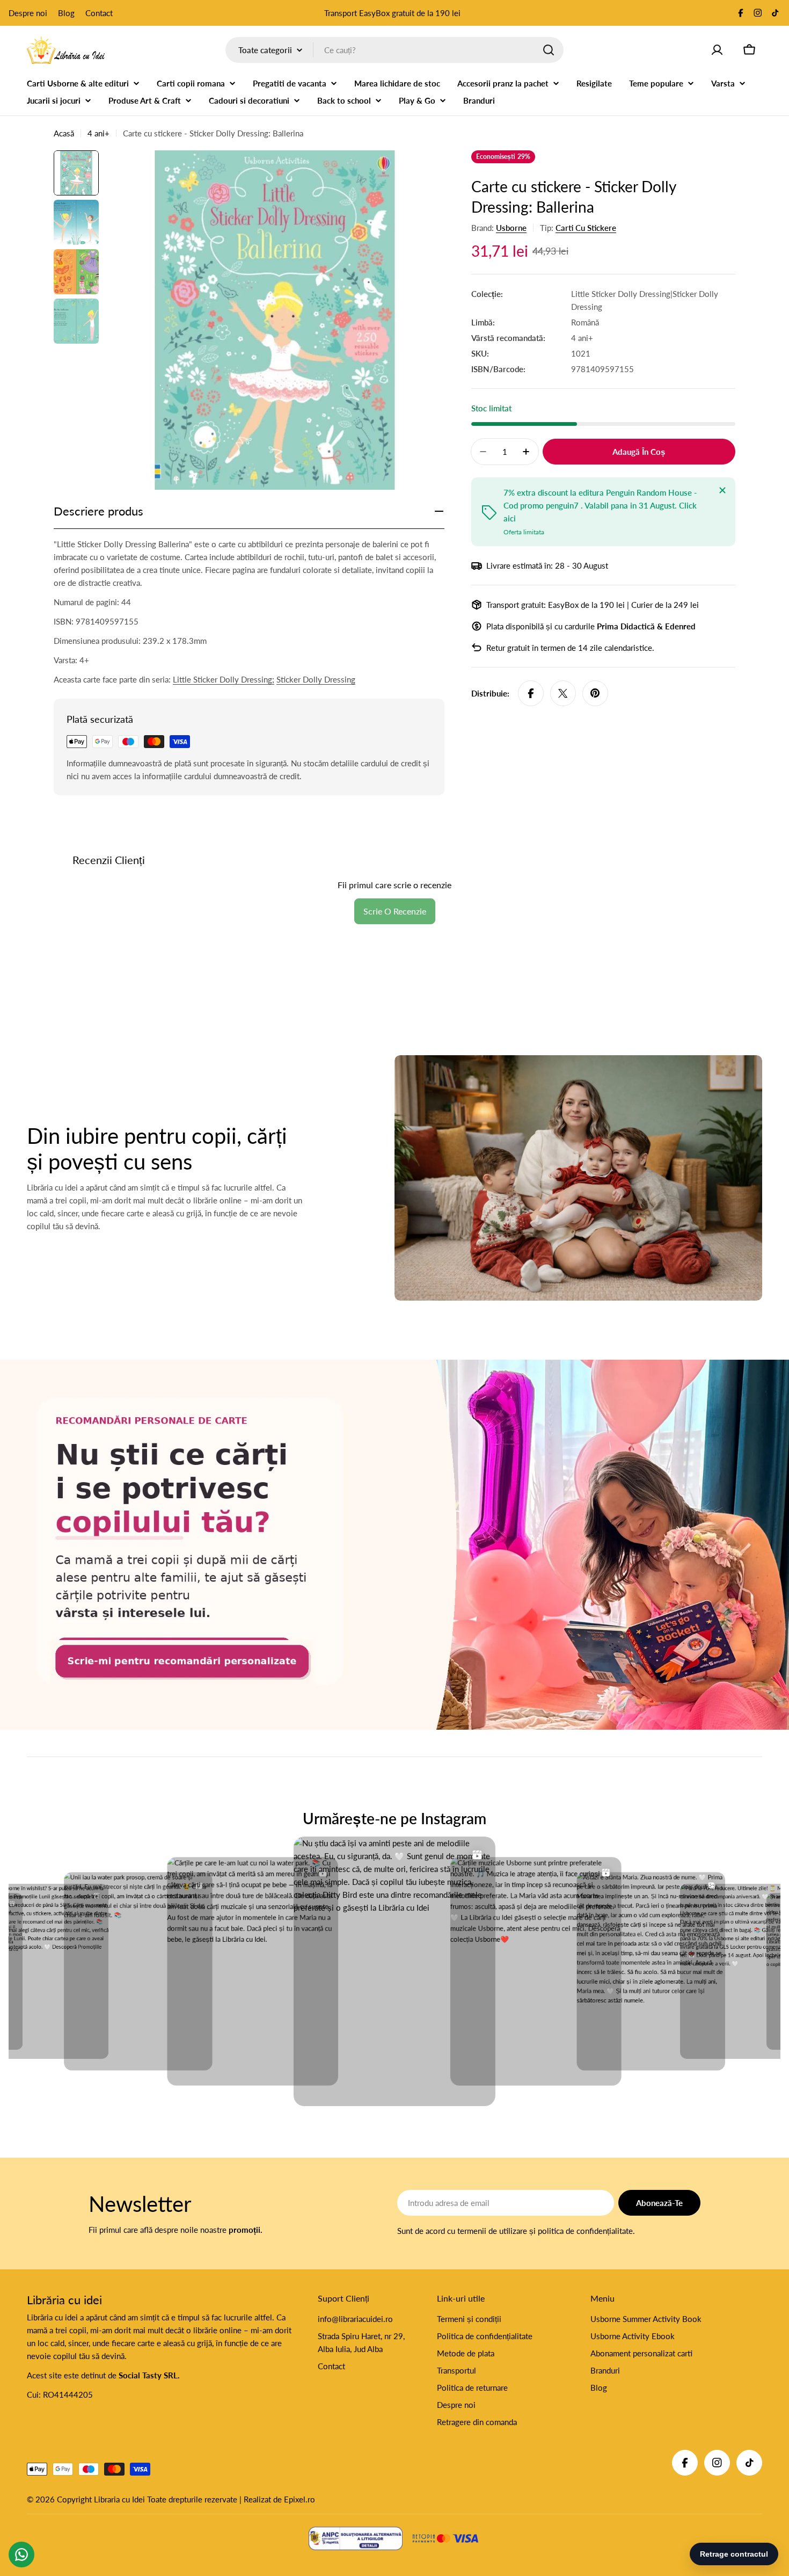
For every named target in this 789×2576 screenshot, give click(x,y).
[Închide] (722, 490)
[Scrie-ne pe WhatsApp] (394, 1545)
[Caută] (549, 50)
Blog (66, 13)
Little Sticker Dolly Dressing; (224, 679)
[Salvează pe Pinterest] (595, 693)
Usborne (511, 228)
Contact (99, 13)
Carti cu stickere (586, 228)
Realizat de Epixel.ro (279, 2499)
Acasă (64, 133)
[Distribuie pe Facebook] (531, 693)
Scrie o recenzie (395, 911)
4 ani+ (98, 133)
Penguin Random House (649, 492)
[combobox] (394, 50)
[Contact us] (21, 2555)
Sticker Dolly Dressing (316, 679)
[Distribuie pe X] (563, 693)
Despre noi (28, 13)
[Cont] (717, 50)
